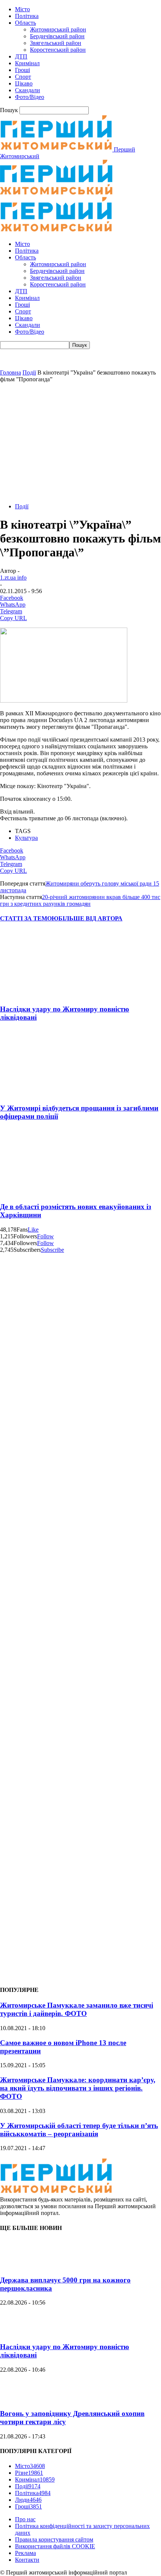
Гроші (22, 70)
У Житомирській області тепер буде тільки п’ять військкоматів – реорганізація (79, 2130)
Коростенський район (58, 50)
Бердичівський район (57, 36)
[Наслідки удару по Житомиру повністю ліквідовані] (45, 994)
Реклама (25, 2553)
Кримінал (27, 63)
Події (29, 372)
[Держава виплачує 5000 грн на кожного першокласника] (19, 2265)
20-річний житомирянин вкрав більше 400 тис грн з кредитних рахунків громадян (80, 900)
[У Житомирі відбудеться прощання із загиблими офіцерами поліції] (45, 1093)
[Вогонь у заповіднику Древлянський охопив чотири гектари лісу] (19, 2399)
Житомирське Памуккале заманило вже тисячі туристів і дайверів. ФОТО (77, 2009)
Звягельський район (56, 43)
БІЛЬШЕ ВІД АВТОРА (90, 918)
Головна (10, 372)
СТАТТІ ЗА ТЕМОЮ (29, 918)
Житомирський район (58, 29)
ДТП (21, 56)
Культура (26, 838)
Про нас (25, 2519)
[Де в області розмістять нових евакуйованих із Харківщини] (45, 1192)
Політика (27, 16)
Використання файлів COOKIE (55, 2546)
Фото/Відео (30, 97)
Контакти (27, 2560)
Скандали (28, 90)
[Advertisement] (80, 442)
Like (33, 1230)
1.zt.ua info (13, 578)
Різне (29, 2473)
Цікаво (24, 83)
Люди (28, 2500)
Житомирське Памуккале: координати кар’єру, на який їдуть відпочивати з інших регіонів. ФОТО (78, 2088)
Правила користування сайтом (54, 2539)
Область (25, 23)
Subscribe (52, 1250)
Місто (22, 9)
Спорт (23, 77)
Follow (45, 1236)
